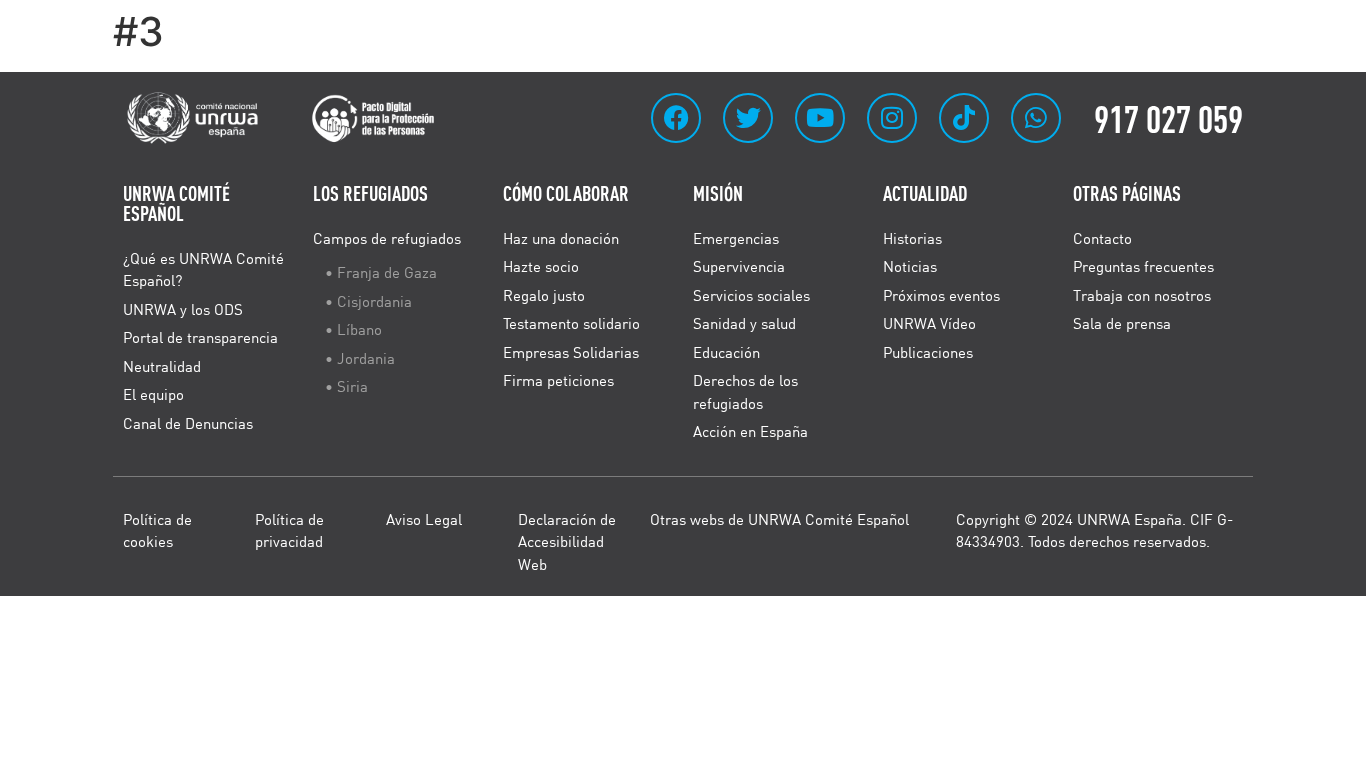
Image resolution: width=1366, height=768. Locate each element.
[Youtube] (820, 118)
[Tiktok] (964, 118)
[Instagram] (892, 118)
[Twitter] (748, 118)
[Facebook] (676, 118)
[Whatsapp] (1036, 118)
